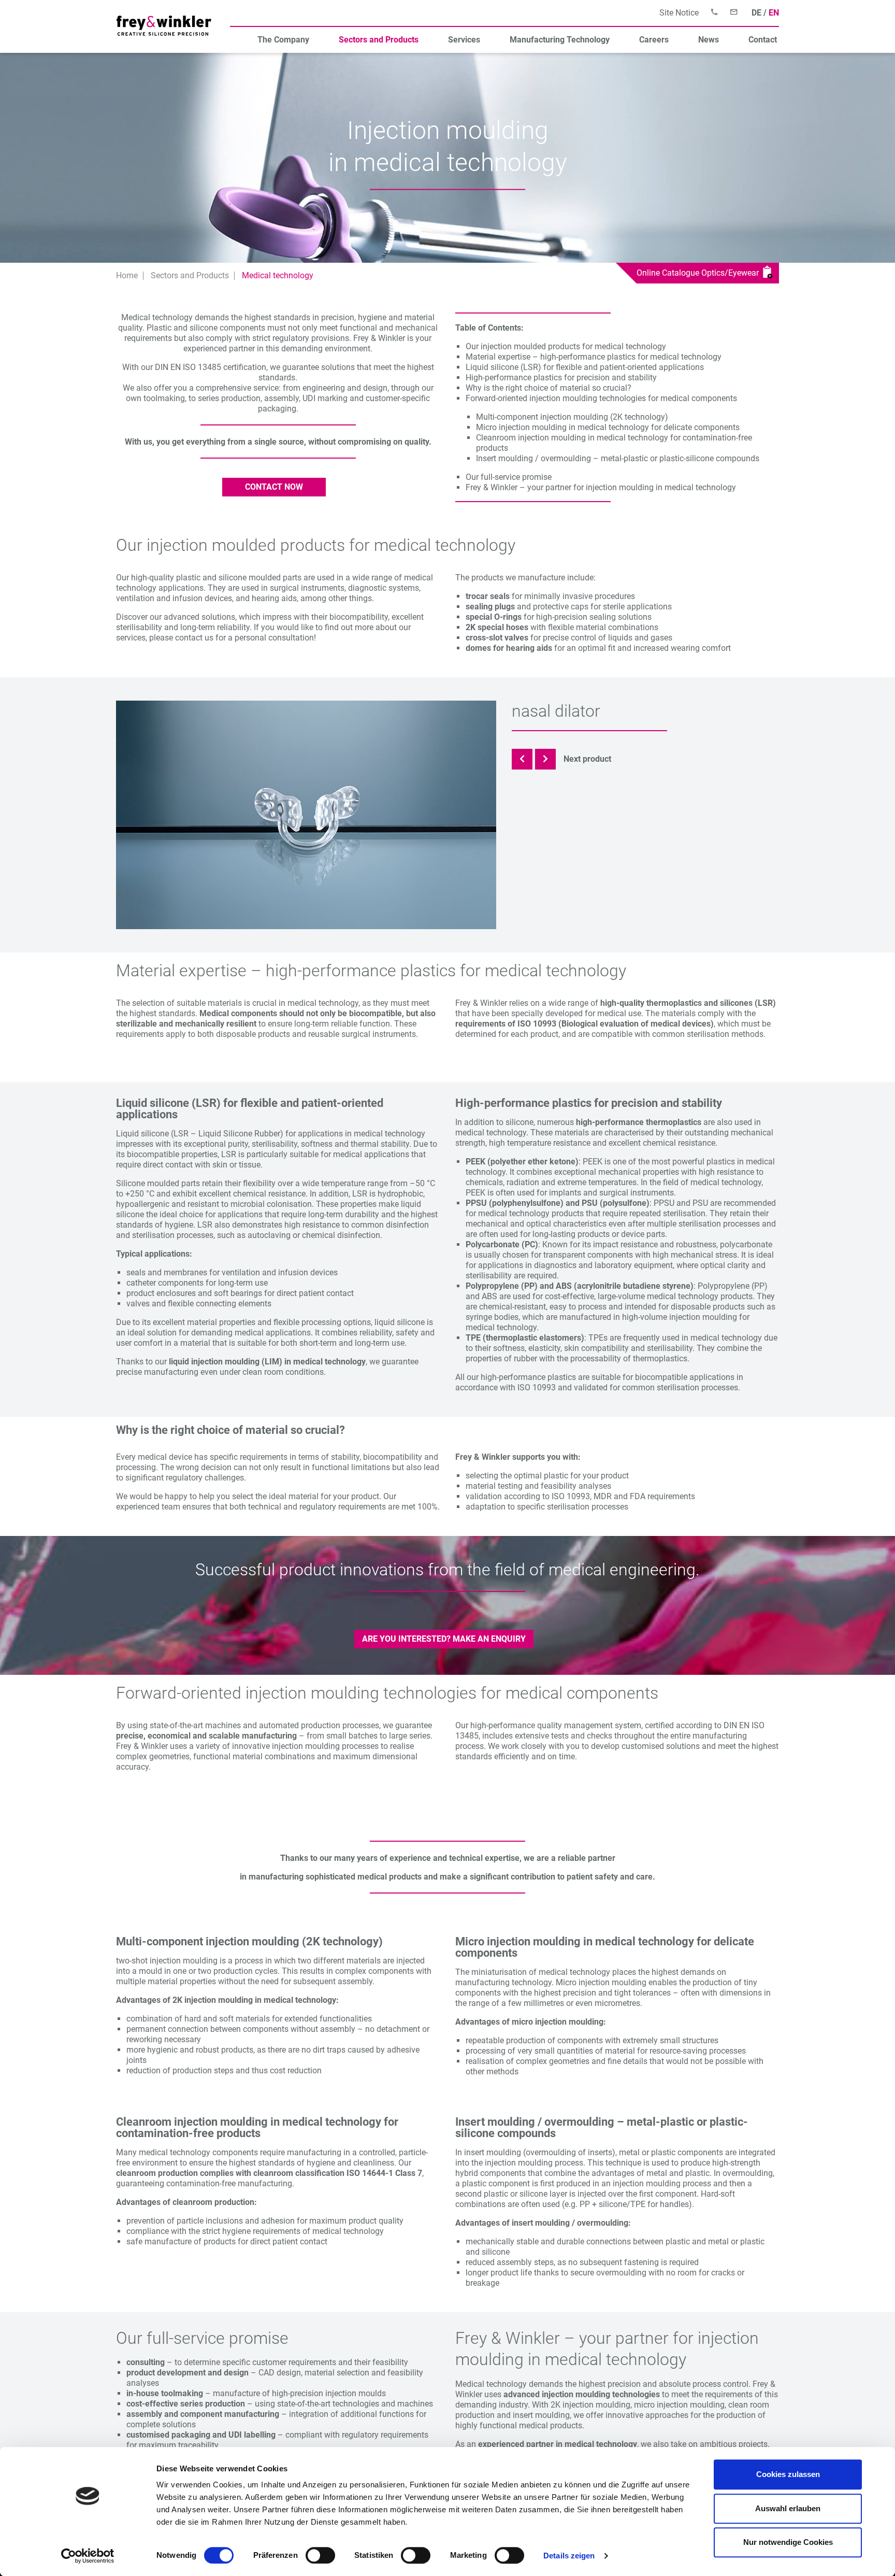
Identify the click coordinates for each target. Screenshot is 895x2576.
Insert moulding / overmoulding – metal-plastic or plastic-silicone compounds (618, 458)
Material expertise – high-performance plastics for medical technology (594, 357)
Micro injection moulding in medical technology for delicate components (608, 427)
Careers (654, 40)
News (709, 40)
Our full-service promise (509, 477)
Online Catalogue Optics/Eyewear (700, 273)
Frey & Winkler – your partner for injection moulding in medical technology (601, 487)
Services (464, 40)
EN (774, 13)
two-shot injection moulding (167, 1961)
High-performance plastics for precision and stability (561, 378)
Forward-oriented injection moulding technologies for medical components (601, 398)
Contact (763, 40)
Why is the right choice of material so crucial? (548, 388)
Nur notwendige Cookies (788, 2542)
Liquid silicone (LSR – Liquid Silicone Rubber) (200, 1134)
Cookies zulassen (788, 2474)
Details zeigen (569, 2556)
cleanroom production (157, 2173)
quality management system (589, 1725)
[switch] (320, 2555)
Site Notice (679, 13)
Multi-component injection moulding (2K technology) (572, 417)
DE (756, 13)
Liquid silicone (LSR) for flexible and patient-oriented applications (585, 367)
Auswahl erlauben (788, 2508)
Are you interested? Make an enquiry (444, 1639)
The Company (283, 40)
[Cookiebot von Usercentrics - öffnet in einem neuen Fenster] (88, 2556)
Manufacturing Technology (560, 40)
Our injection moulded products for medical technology (566, 346)
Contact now (274, 487)
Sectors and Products (379, 40)
